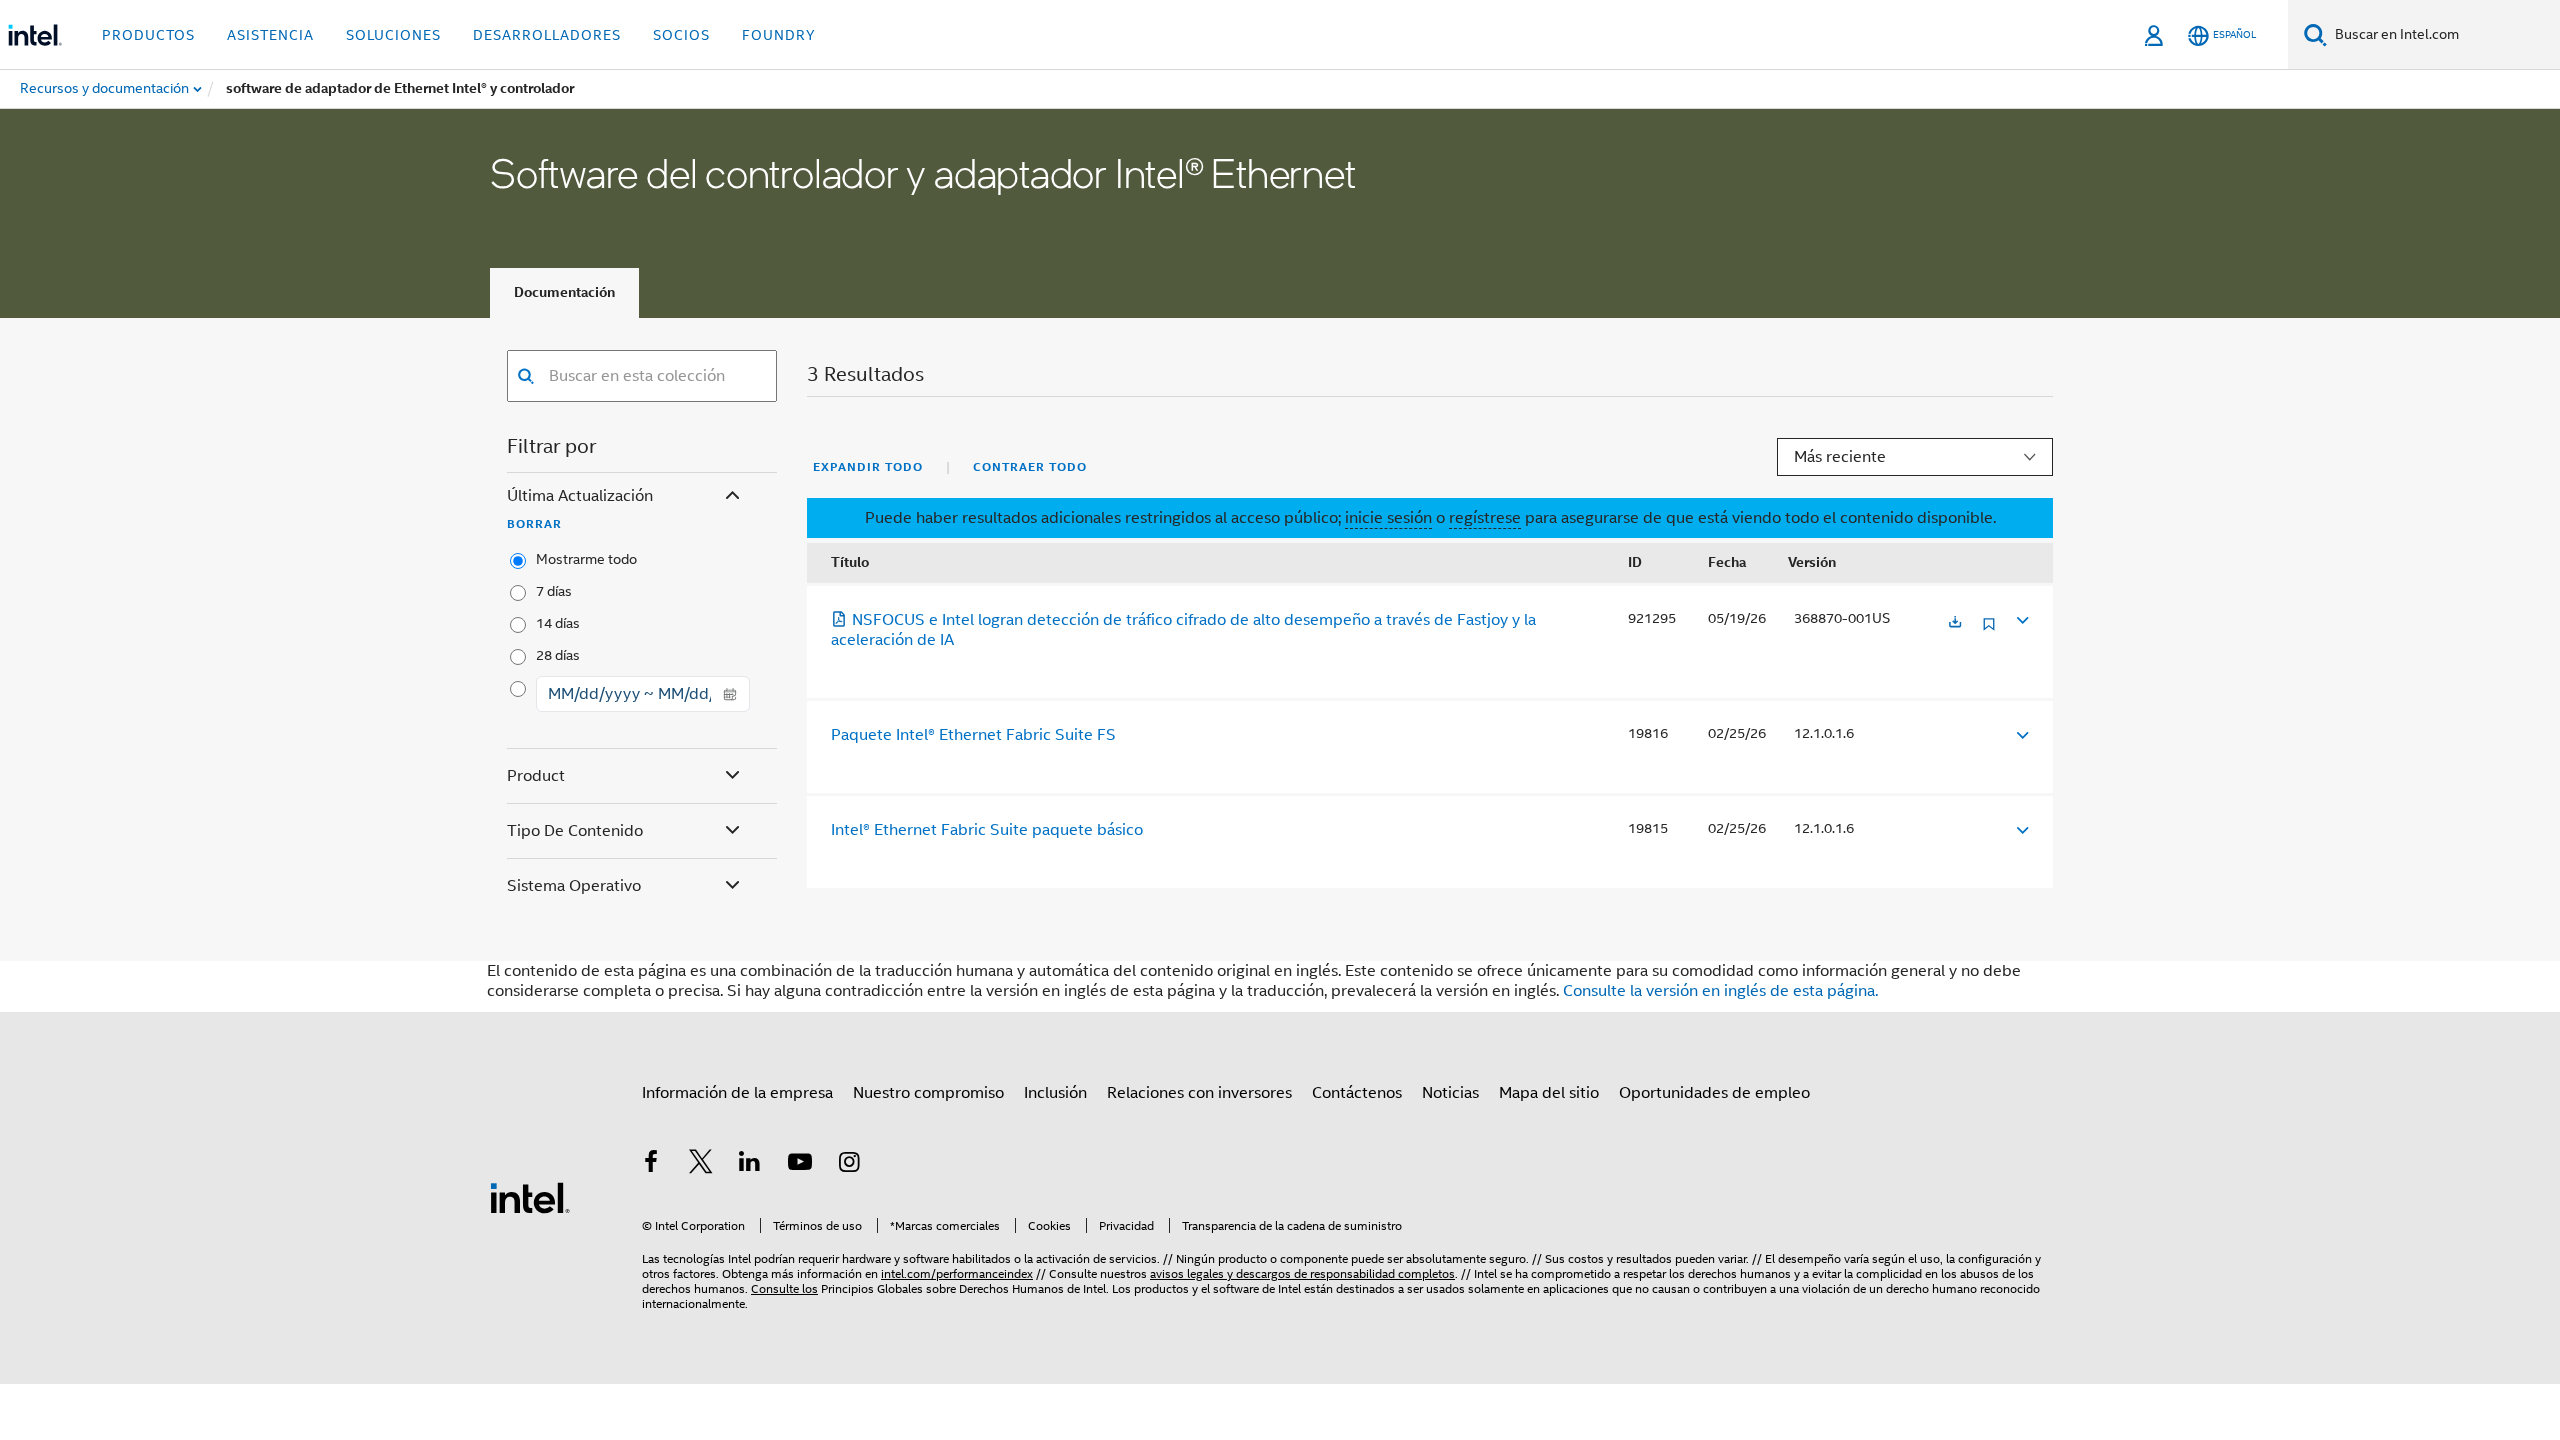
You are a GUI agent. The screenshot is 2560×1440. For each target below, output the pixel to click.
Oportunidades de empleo (1714, 1093)
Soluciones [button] (393, 35)
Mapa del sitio (1549, 1093)
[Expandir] (2021, 619)
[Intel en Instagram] (849, 1165)
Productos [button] (148, 35)
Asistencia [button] (270, 35)
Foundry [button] (779, 35)
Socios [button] (681, 35)
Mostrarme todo (586, 559)
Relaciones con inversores (1199, 1093)
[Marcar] (1989, 631)
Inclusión (1055, 1093)
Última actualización (580, 496)
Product (536, 776)
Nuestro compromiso (928, 1093)
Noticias (1450, 1093)
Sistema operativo (574, 886)
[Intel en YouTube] (800, 1165)
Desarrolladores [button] (547, 35)
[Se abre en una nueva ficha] (1955, 623)
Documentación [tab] (564, 292)
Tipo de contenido (575, 831)
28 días (558, 655)
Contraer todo (1030, 467)
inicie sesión (1388, 518)
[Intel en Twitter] (701, 1165)
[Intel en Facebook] (651, 1165)
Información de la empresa (737, 1093)
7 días (554, 591)
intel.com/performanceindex (957, 1273)
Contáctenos (1357, 1093)
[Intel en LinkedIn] (750, 1165)
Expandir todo (868, 467)
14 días (558, 623)
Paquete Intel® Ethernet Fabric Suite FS (973, 735)
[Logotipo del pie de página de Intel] (530, 1197)
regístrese (1485, 518)
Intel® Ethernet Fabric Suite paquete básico (987, 830)
